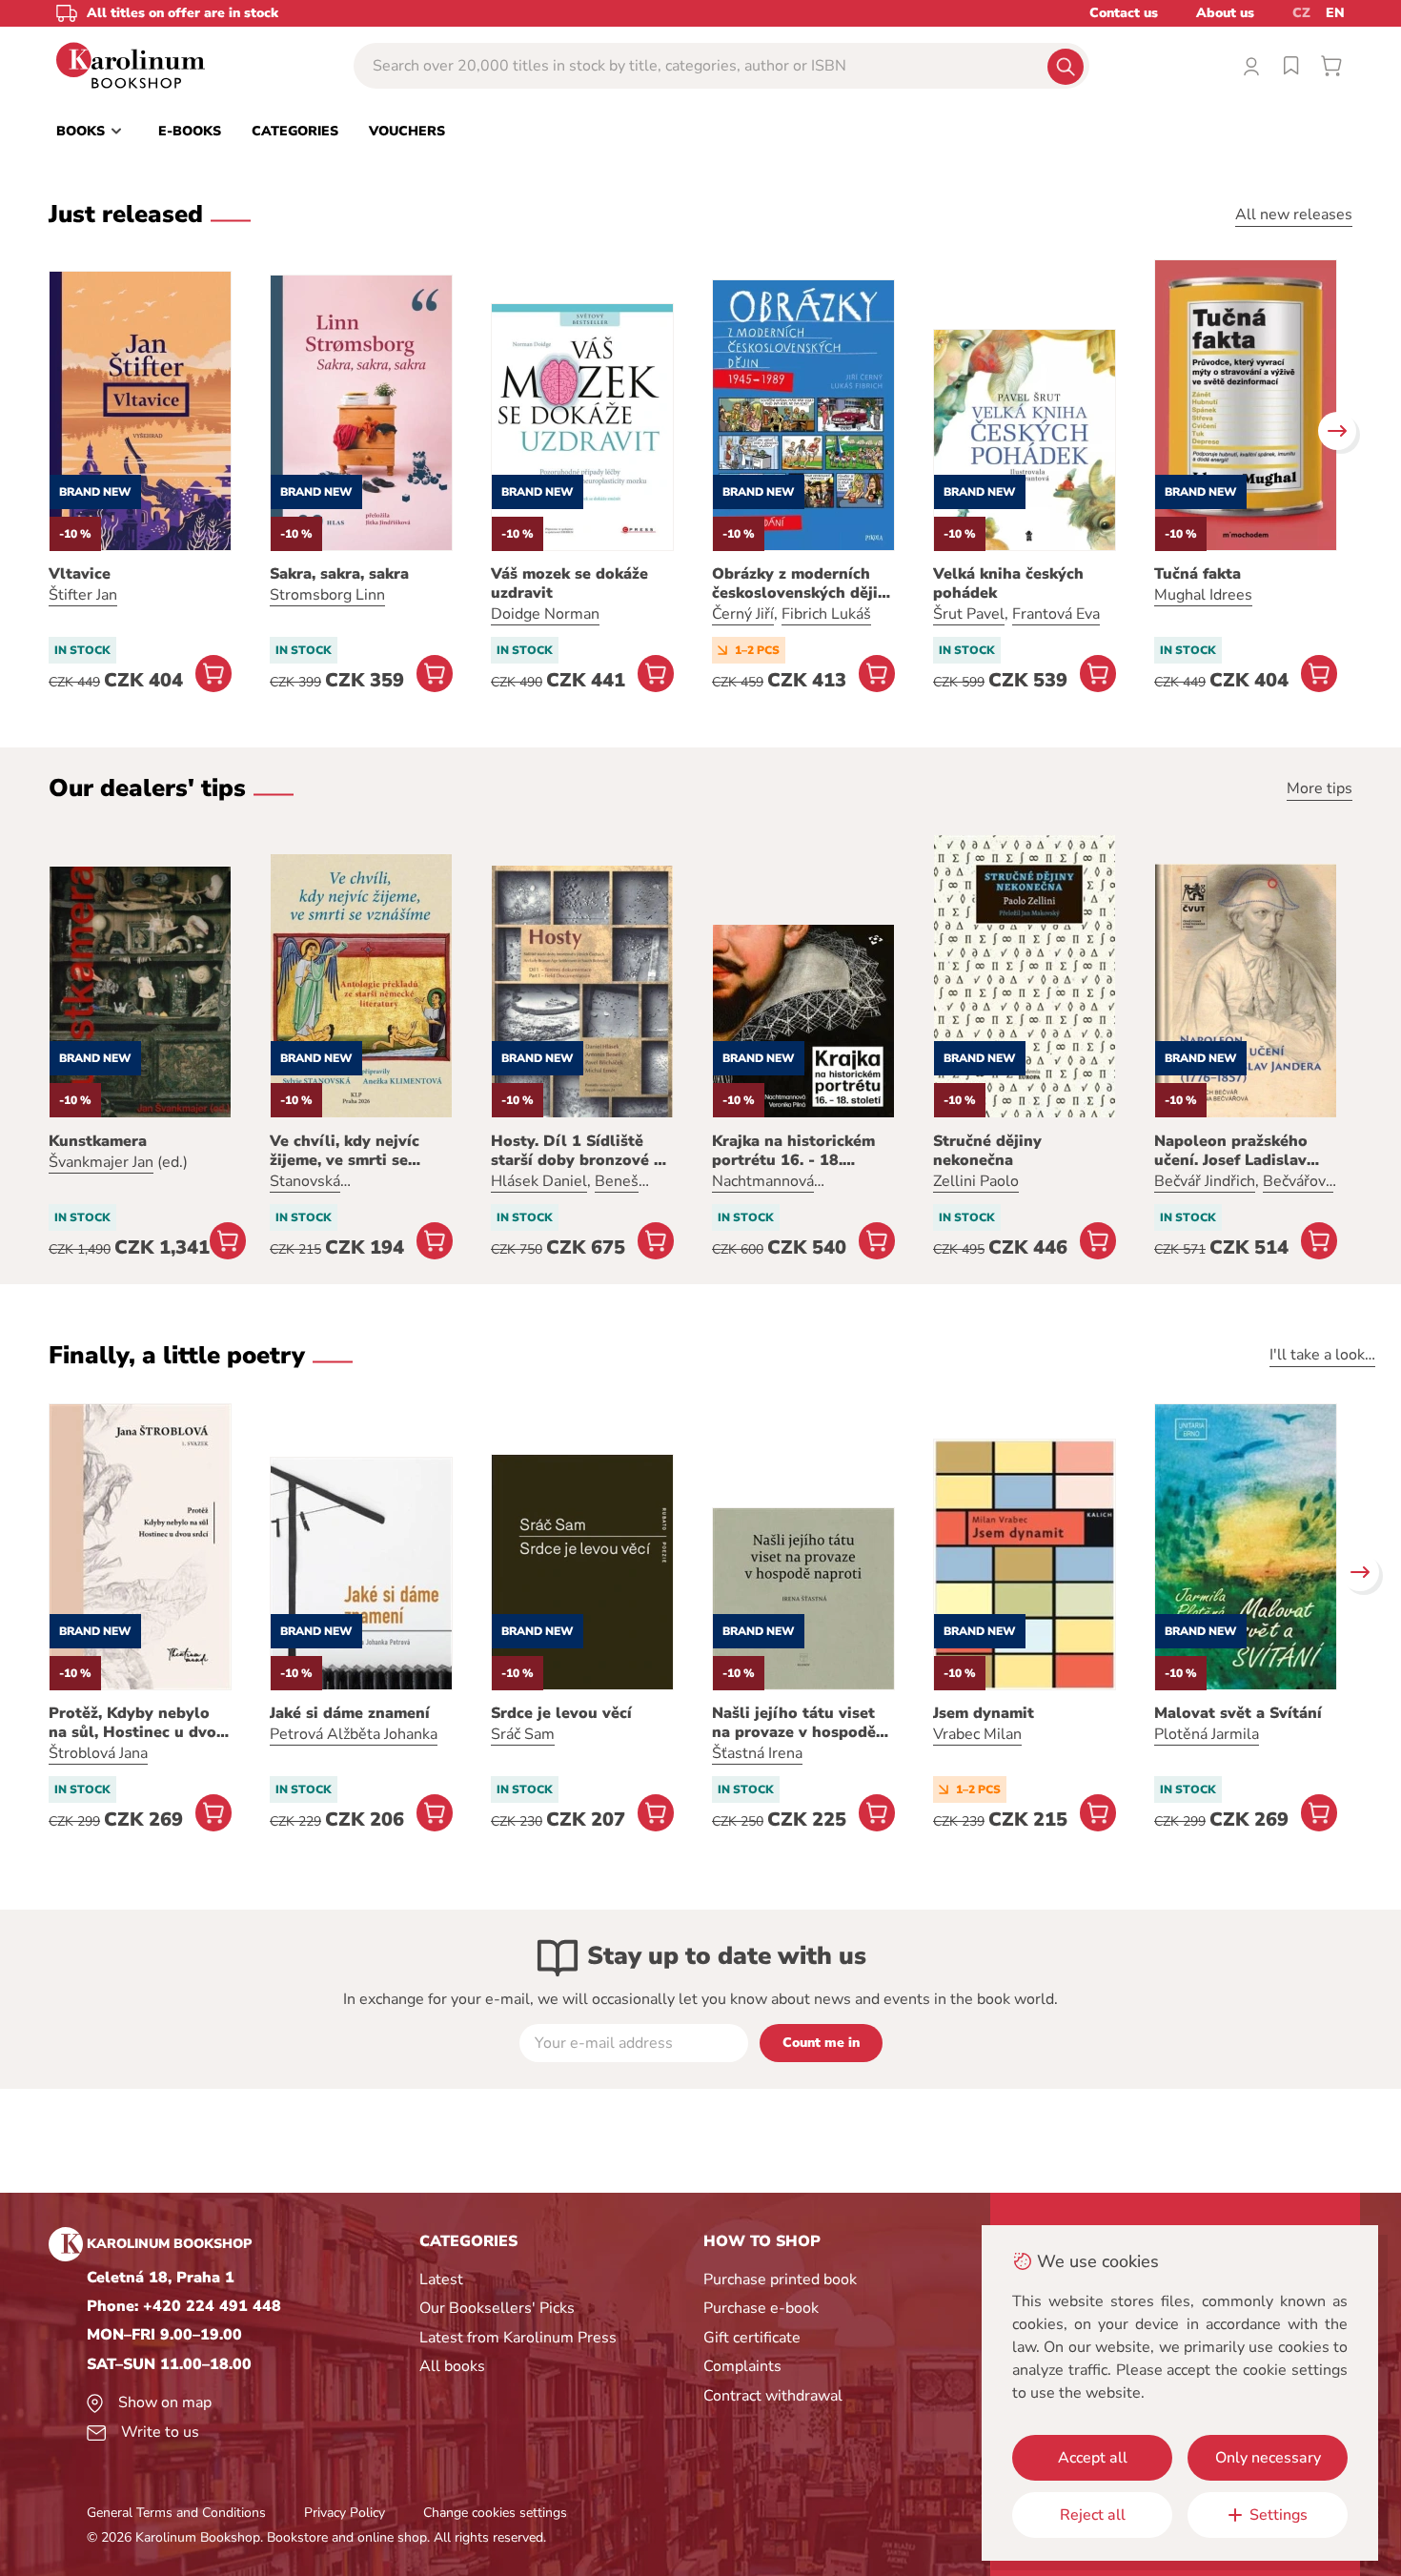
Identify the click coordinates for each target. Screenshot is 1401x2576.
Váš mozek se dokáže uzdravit (569, 583)
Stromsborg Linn (327, 595)
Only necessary (1268, 2458)
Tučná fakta (1198, 574)
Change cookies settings (495, 2513)
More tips (1320, 788)
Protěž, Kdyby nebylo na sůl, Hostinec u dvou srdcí (137, 1723)
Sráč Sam (523, 1734)
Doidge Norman (545, 614)
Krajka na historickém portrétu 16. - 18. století (793, 1151)
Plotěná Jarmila (1207, 1734)
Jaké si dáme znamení (350, 1713)
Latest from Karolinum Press (518, 2338)
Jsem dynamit (984, 1713)
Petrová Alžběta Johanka (354, 1734)
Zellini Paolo (976, 1181)
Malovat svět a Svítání (1238, 1713)
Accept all (1093, 2458)
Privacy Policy (345, 2513)
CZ (1301, 13)
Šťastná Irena (757, 1753)
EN (1335, 13)
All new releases (1294, 215)
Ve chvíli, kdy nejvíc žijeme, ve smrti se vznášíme (345, 1151)
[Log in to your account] (1251, 66)
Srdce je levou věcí (561, 1713)
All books (452, 2366)
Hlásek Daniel (539, 1181)
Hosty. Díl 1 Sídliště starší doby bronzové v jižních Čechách (577, 1151)
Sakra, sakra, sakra (339, 574)
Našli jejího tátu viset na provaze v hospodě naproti (794, 1723)
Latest (441, 2280)
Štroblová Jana (98, 1753)
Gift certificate (752, 2338)
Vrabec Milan (977, 1734)
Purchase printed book (780, 2280)
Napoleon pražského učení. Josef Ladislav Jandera (1231, 1151)
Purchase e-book (761, 2308)
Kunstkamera (98, 1141)
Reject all (1093, 2515)
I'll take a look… (1322, 1355)
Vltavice (80, 574)
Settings (1279, 2515)
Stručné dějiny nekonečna (987, 1151)
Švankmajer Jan (101, 1162)
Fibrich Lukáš (826, 614)
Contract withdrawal (773, 2396)
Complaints (742, 2366)
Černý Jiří (743, 614)
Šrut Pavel (969, 614)
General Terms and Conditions (176, 2513)
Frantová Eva (1056, 614)
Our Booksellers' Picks (497, 2308)
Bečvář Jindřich (1205, 1181)
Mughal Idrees (1203, 595)
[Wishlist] (1291, 66)
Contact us (1124, 13)
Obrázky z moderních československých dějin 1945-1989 (800, 583)
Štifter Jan (83, 595)
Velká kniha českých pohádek (1008, 583)
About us (1225, 13)
